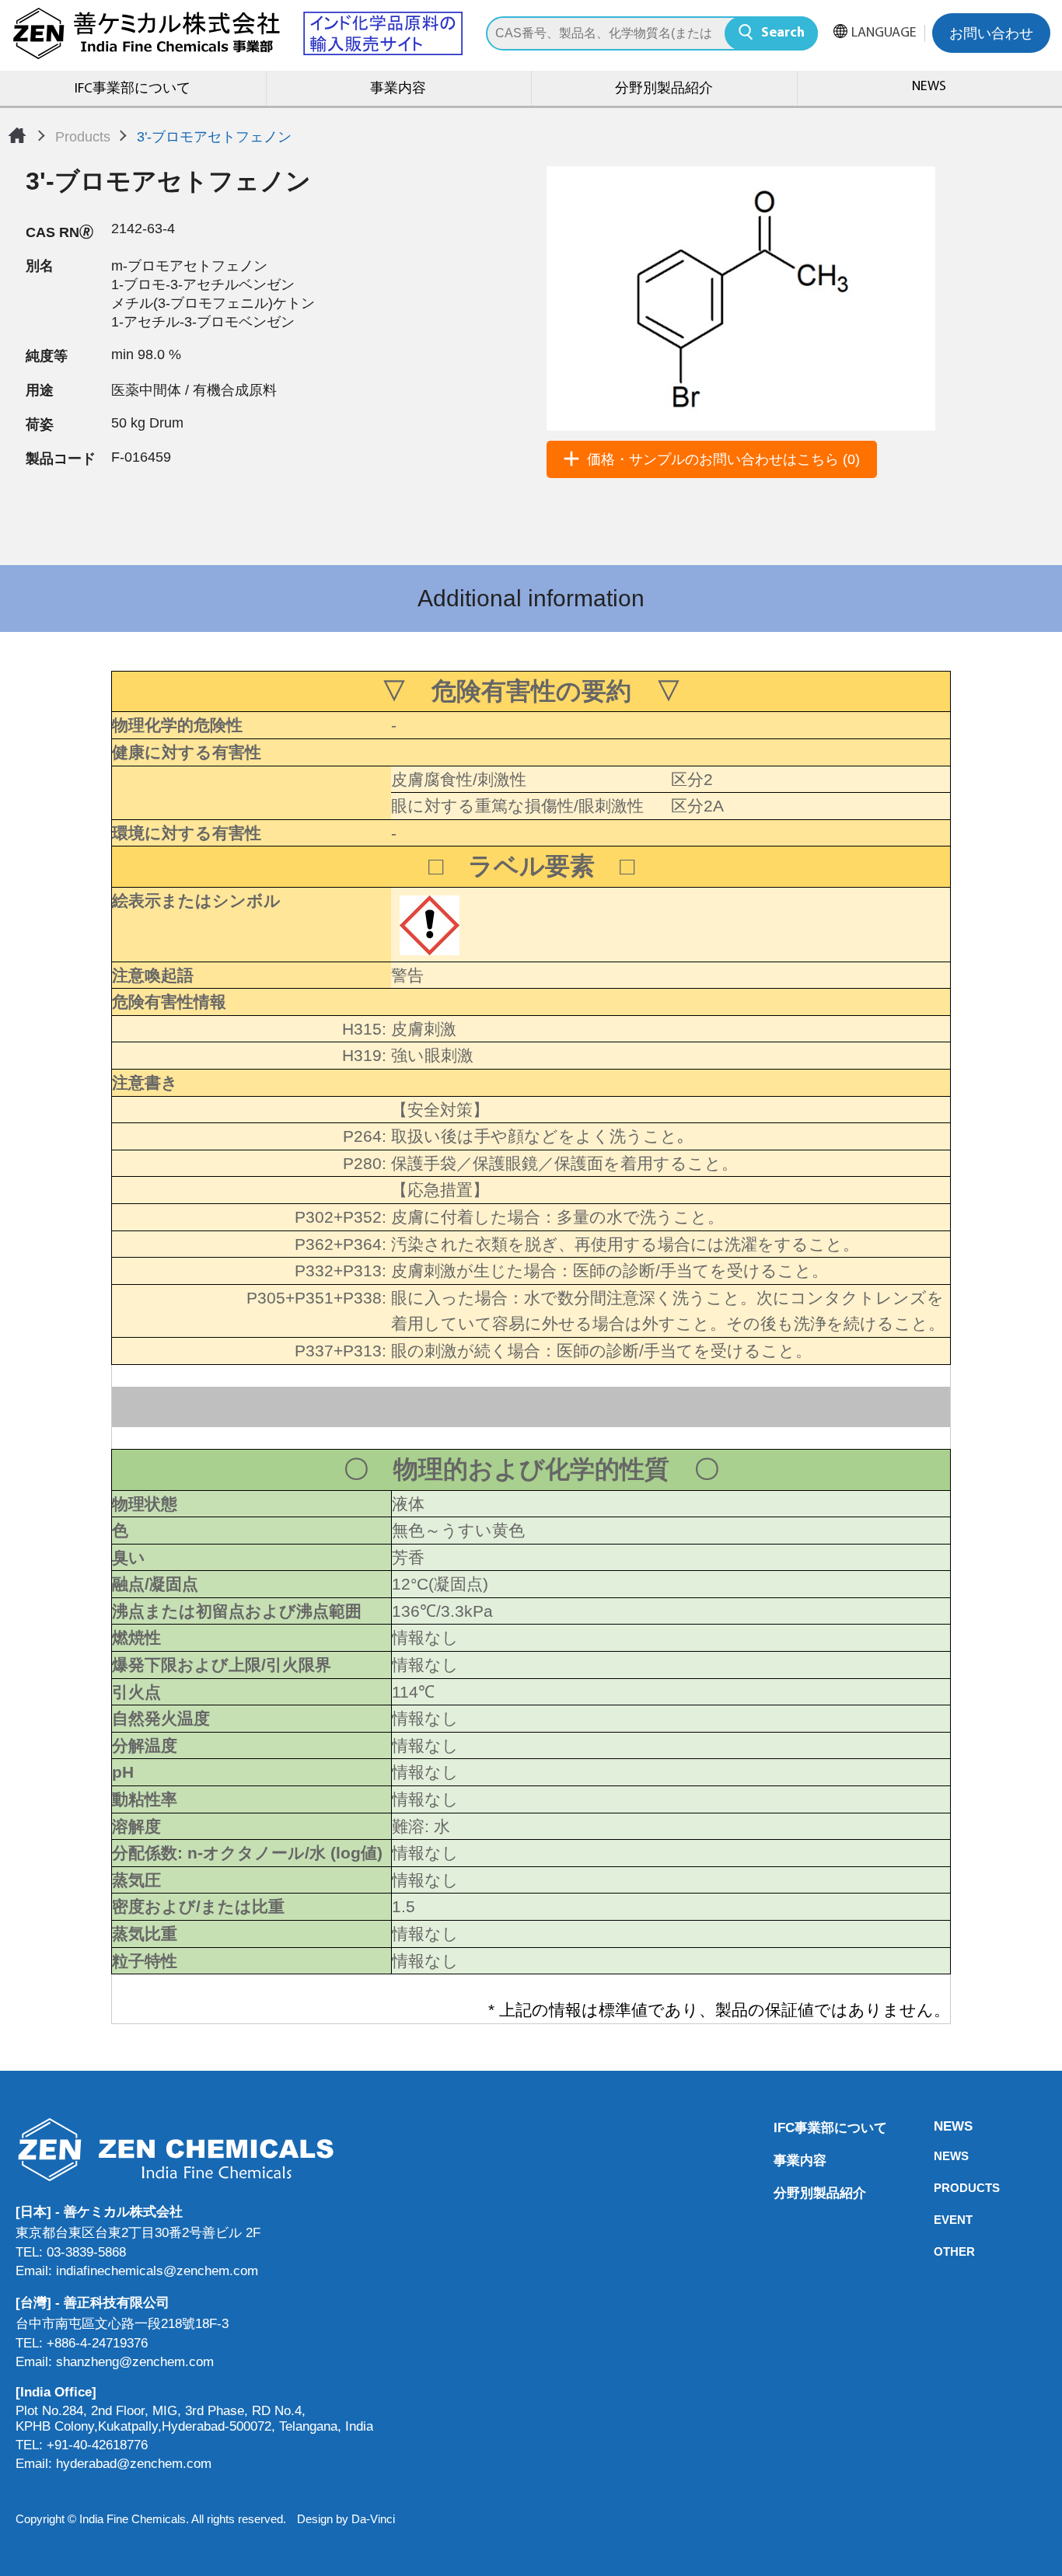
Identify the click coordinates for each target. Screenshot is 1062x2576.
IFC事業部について (133, 89)
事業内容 (398, 89)
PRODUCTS (938, 2188)
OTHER (938, 2251)
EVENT (938, 2220)
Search (783, 33)
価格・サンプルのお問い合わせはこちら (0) (723, 459)
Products (83, 137)
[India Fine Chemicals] (237, 33)
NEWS (938, 2126)
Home (17, 135)
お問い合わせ (991, 35)
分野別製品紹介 (664, 89)
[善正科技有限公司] (194, 2150)
